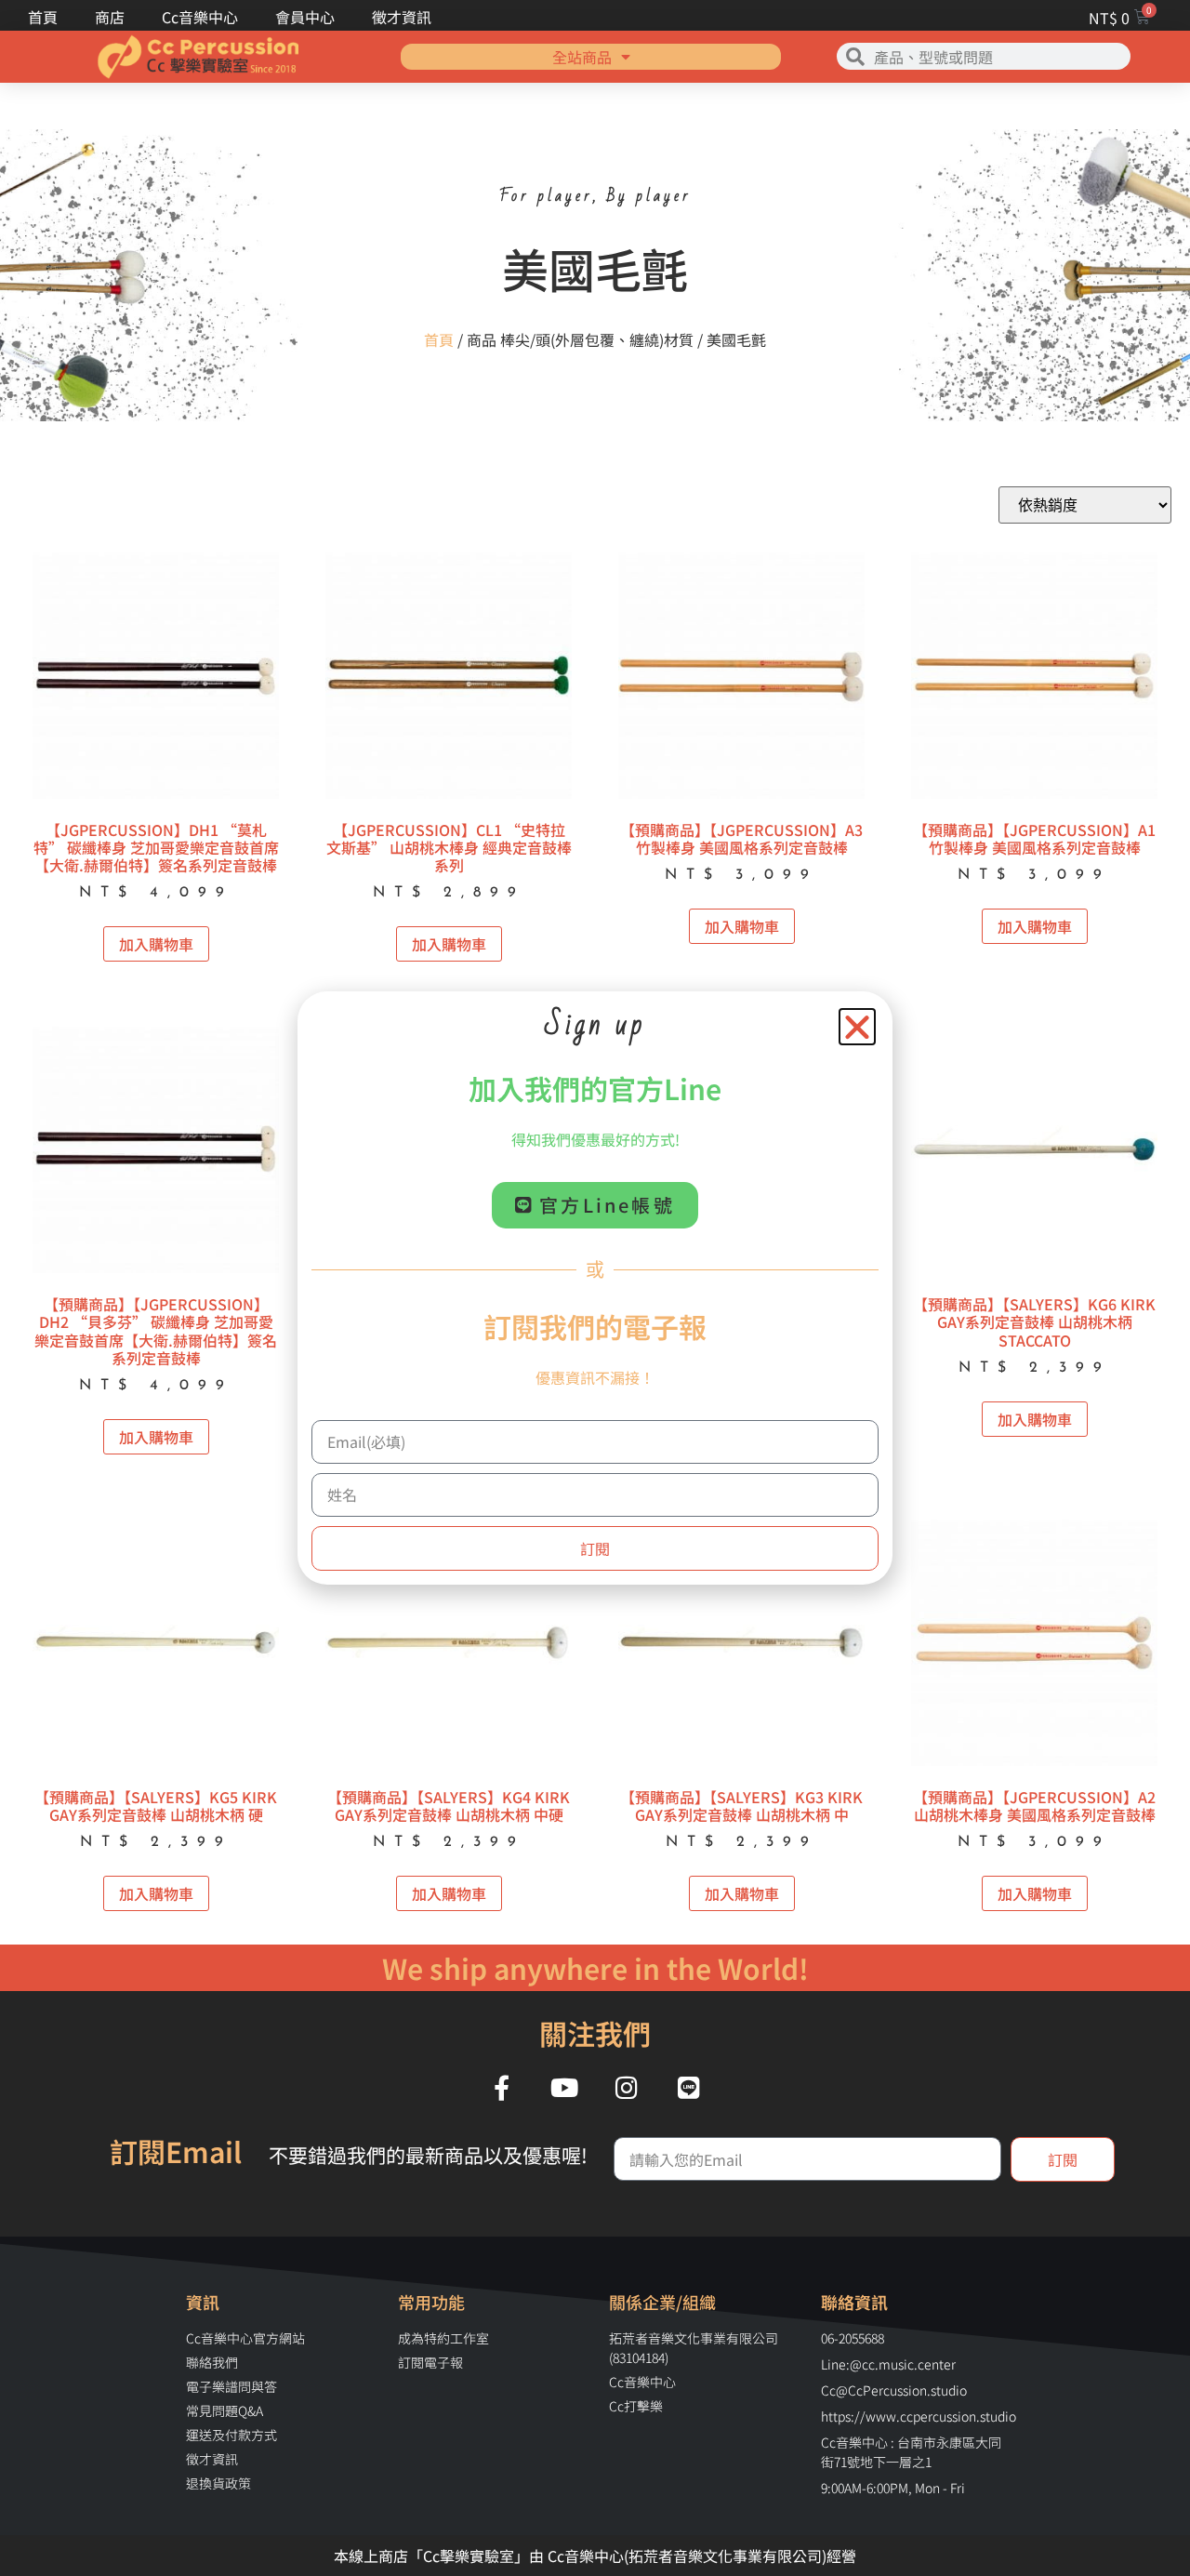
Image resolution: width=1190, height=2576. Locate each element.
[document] (595, 1288)
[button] (857, 1027)
